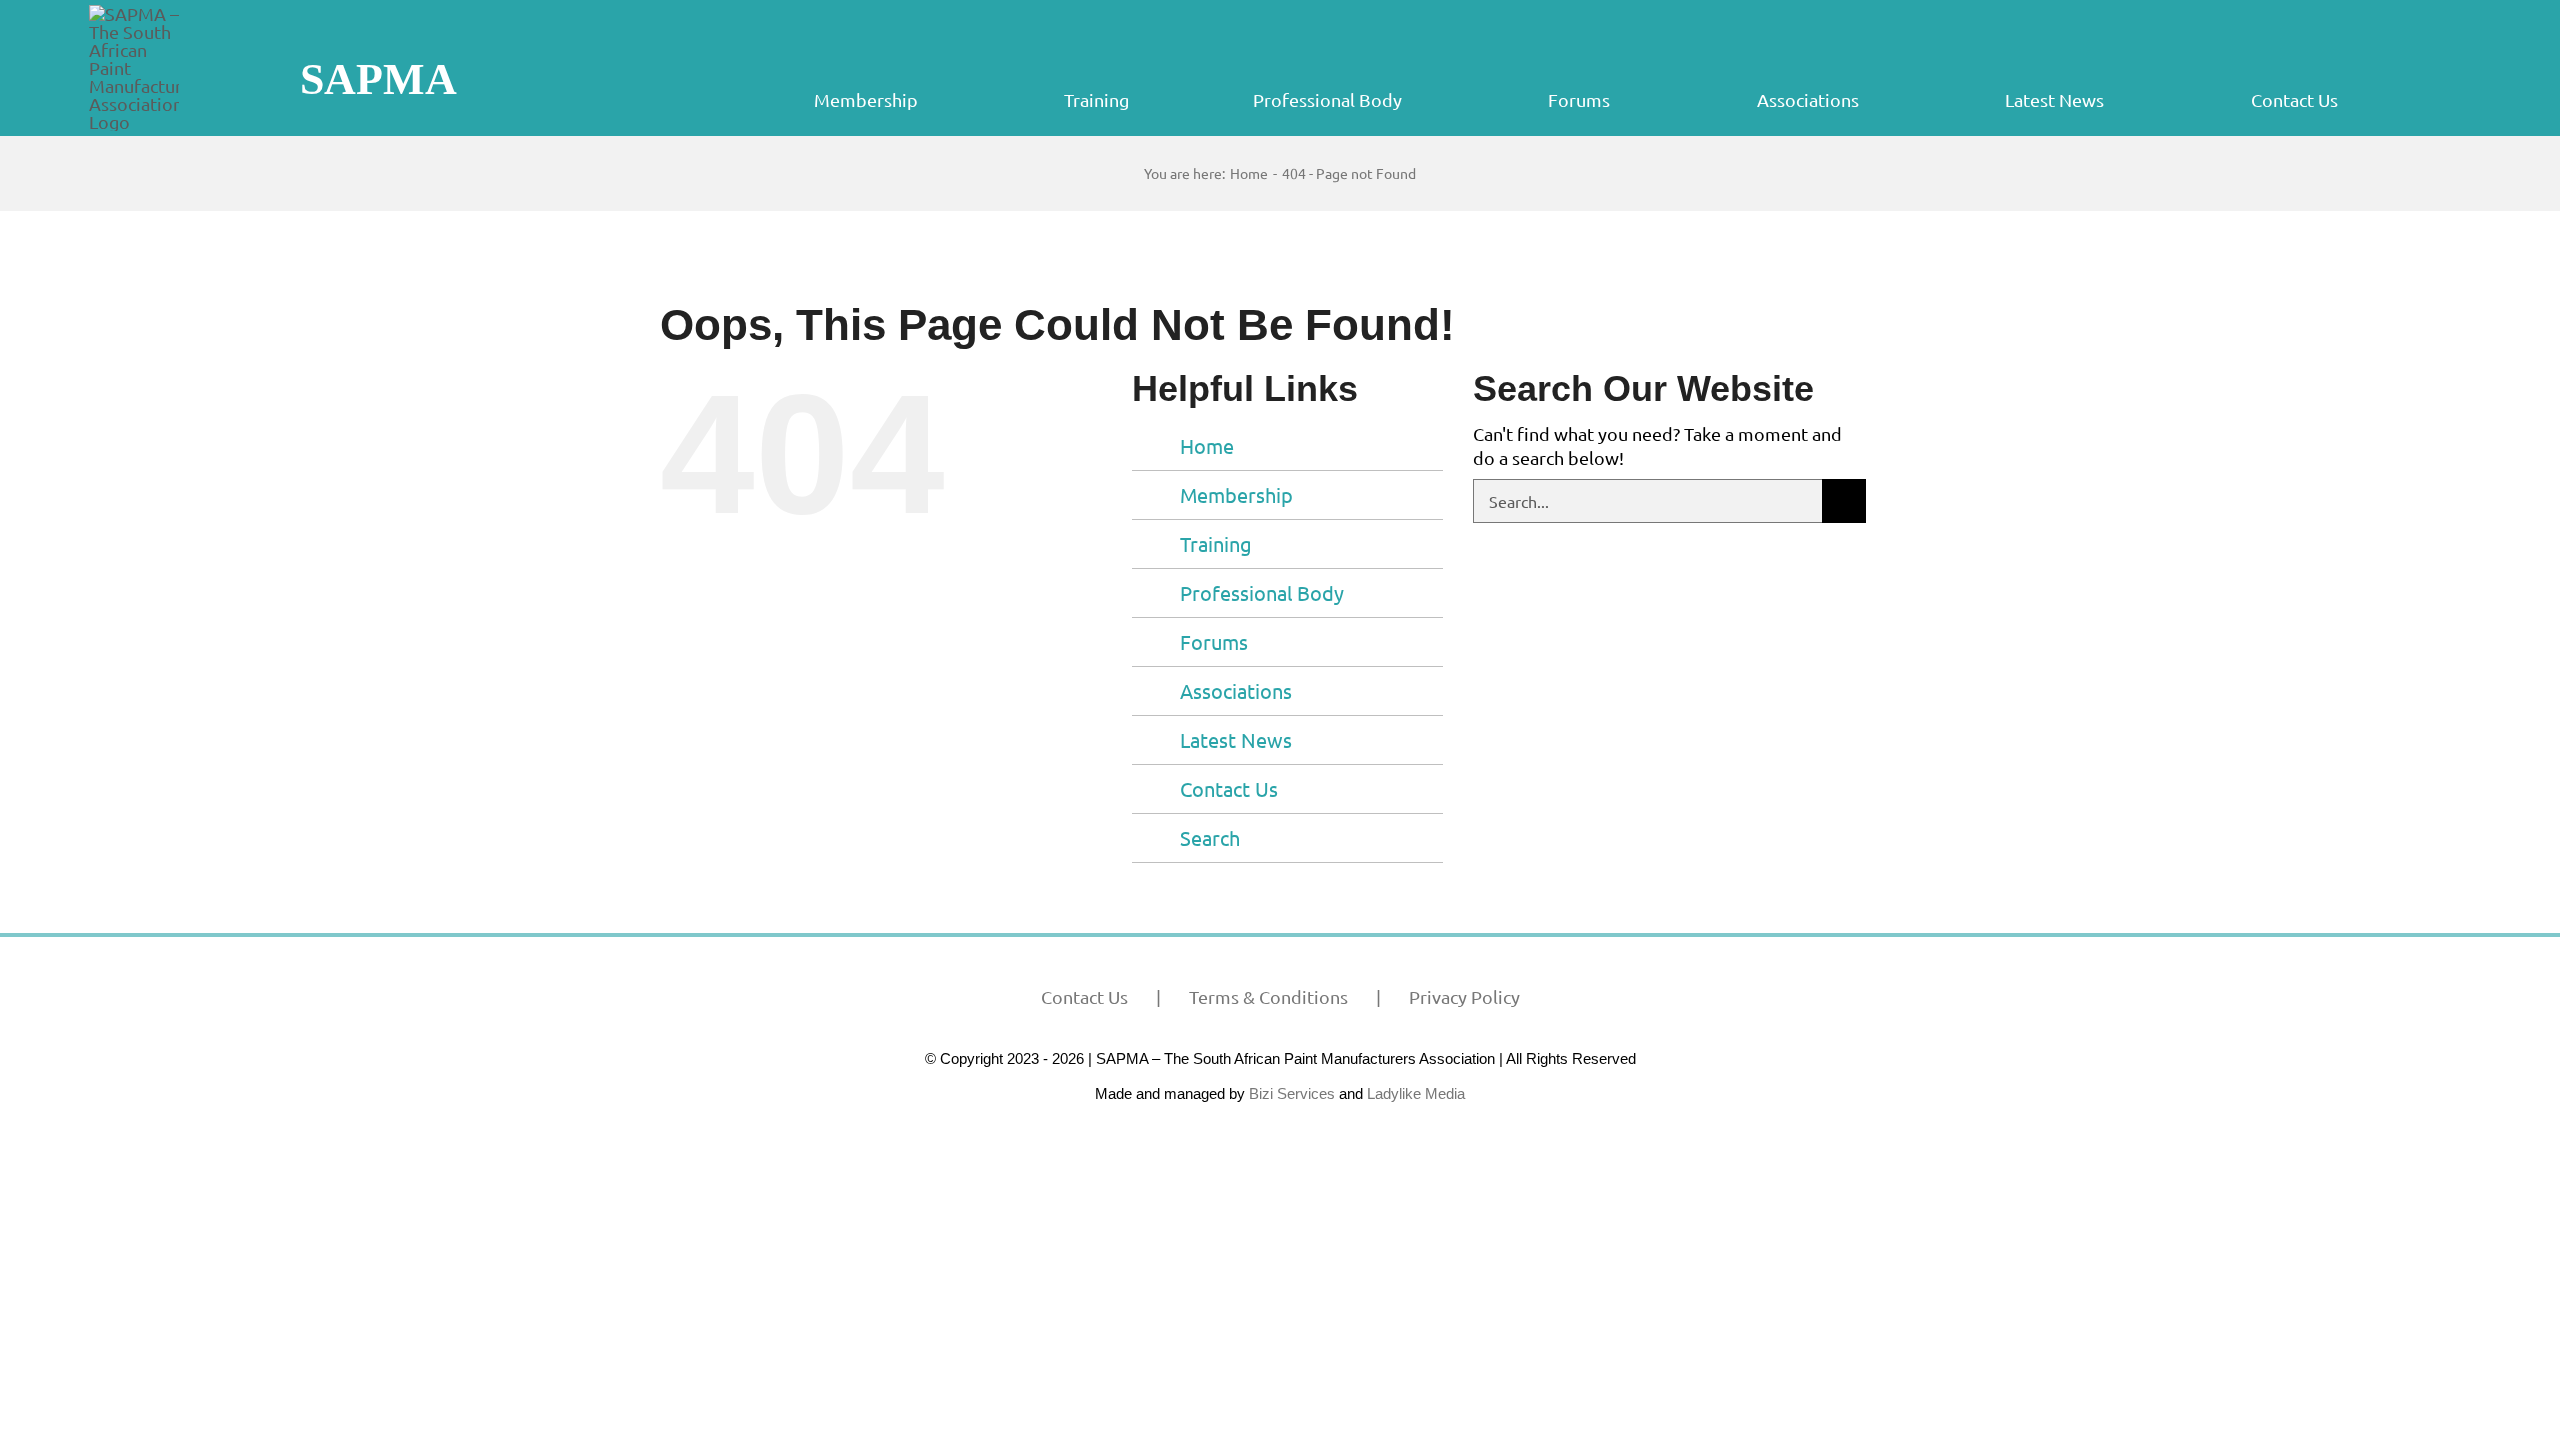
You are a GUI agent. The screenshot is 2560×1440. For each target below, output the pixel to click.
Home (1207, 445)
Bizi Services (1292, 1093)
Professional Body (1262, 592)
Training (1216, 543)
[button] (2469, 100)
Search (1210, 837)
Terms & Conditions (1268, 996)
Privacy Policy (1464, 996)
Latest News (1236, 739)
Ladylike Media (1416, 1093)
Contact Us (1229, 788)
